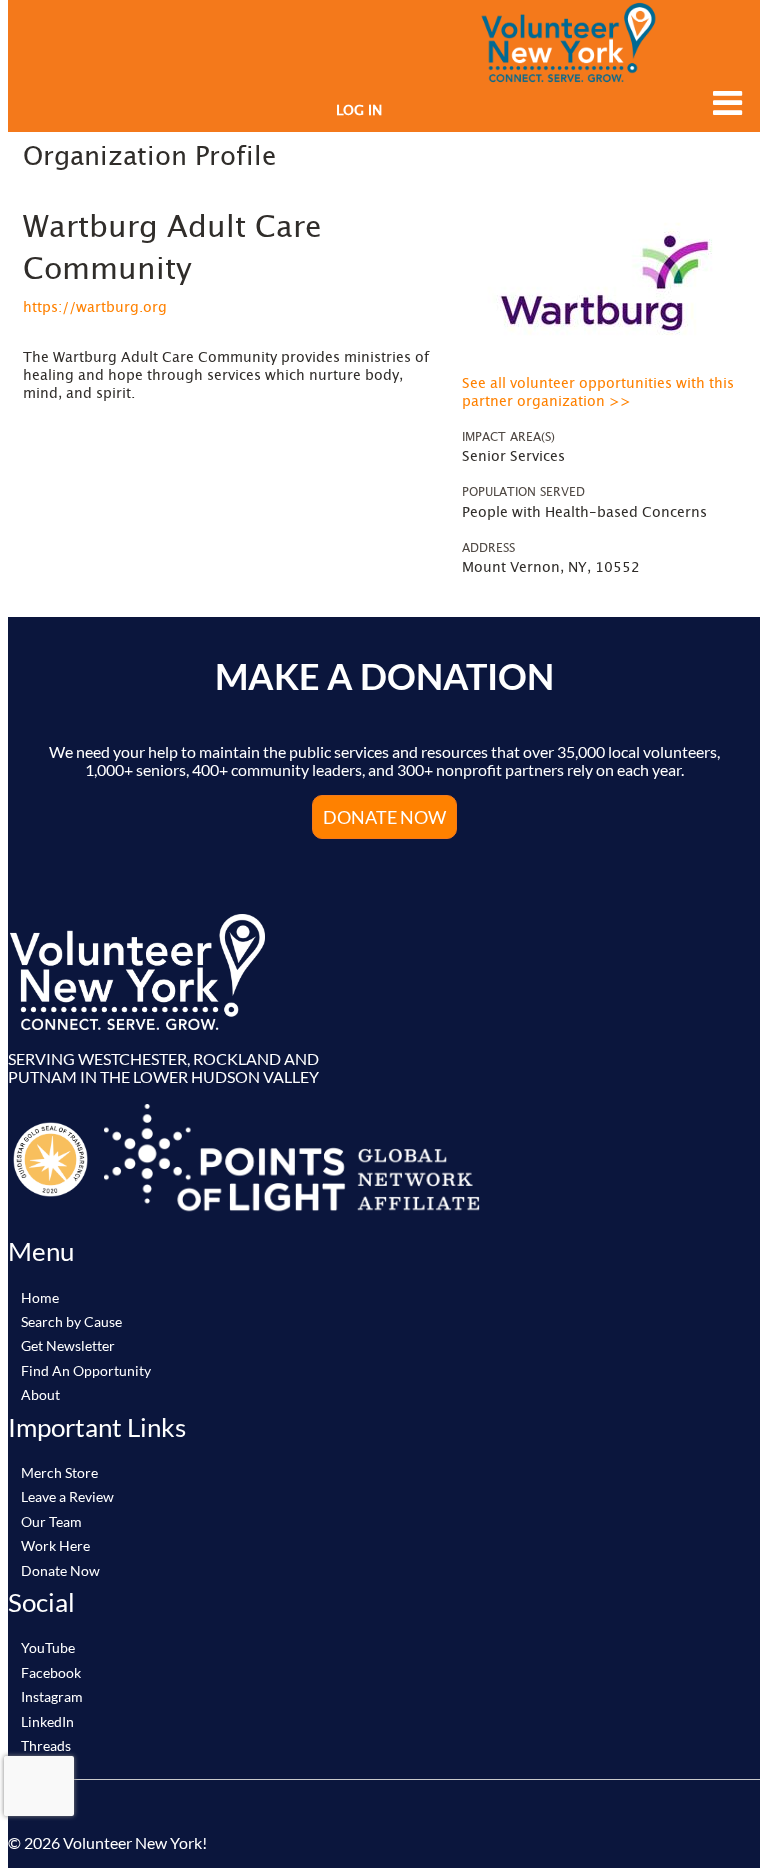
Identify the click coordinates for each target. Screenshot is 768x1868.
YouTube (48, 1647)
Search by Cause (71, 1321)
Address (488, 548)
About (40, 1394)
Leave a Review (67, 1496)
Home (40, 1297)
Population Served (523, 492)
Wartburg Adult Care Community (172, 249)
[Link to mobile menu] (723, 102)
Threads (46, 1745)
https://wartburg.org (95, 308)
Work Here (55, 1545)
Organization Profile (149, 157)
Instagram (52, 1696)
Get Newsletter (68, 1345)
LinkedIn (47, 1721)
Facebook (51, 1672)
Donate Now (384, 817)
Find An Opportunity (86, 1370)
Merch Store (59, 1472)
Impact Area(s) (508, 437)
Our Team (51, 1521)
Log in (359, 111)
